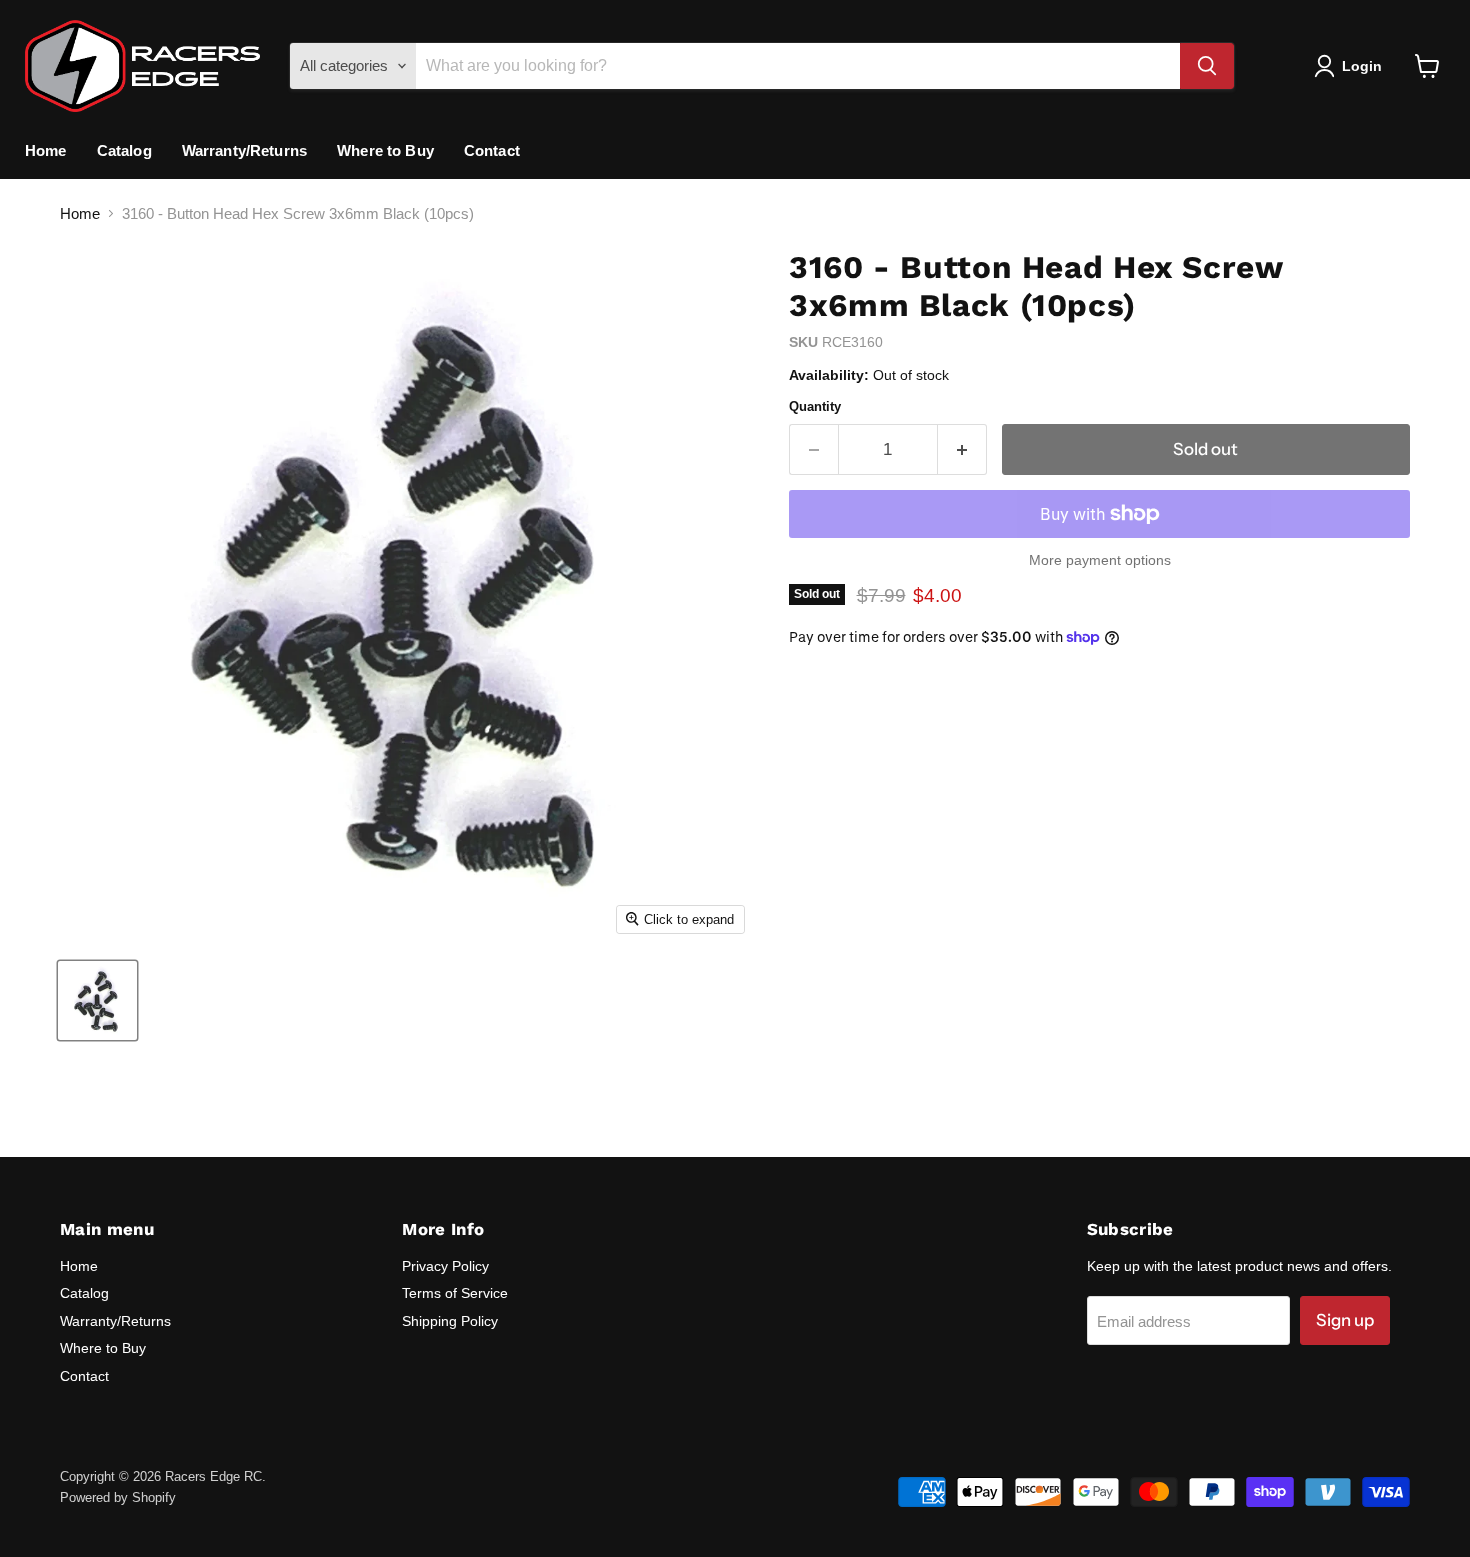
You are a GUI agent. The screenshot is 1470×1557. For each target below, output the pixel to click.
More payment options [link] (1100, 560)
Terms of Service (455, 1293)
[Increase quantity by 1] (962, 449)
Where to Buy (385, 150)
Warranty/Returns (244, 150)
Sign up (1345, 1320)
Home (46, 150)
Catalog (124, 150)
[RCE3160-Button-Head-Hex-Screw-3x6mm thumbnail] (97, 1000)
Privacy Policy (445, 1266)
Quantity (815, 406)
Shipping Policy (450, 1321)
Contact (492, 150)
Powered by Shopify (118, 1497)
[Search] (1207, 66)
